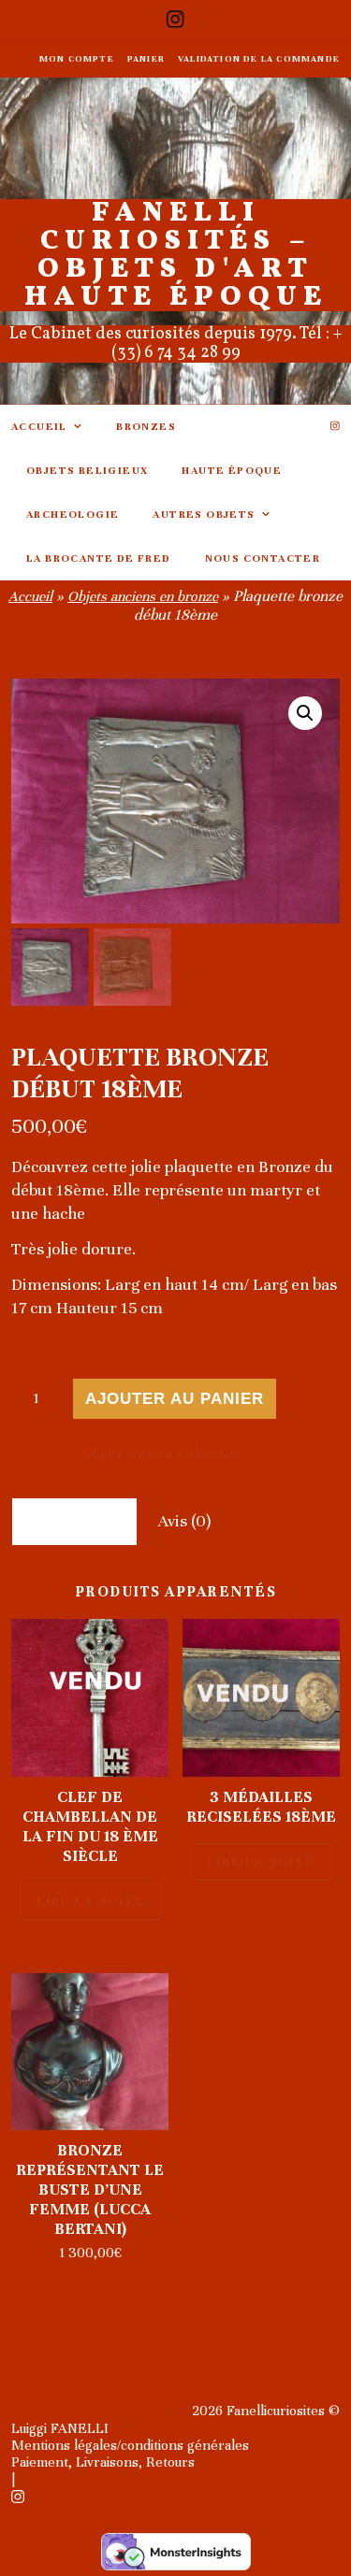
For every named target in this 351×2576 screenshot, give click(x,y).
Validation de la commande (259, 59)
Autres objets (204, 514)
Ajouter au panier (175, 1399)
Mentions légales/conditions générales (130, 2445)
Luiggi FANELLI (60, 2428)
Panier (146, 59)
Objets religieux (87, 470)
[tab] (74, 1521)
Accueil (39, 426)
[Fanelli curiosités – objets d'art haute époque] (175, 241)
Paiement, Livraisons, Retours (103, 2462)
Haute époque (232, 470)
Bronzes (146, 426)
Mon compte (77, 59)
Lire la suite (90, 1901)
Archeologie (73, 514)
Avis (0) (184, 1521)
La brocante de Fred (99, 558)
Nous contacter (263, 558)
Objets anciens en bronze (143, 596)
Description (74, 1521)
